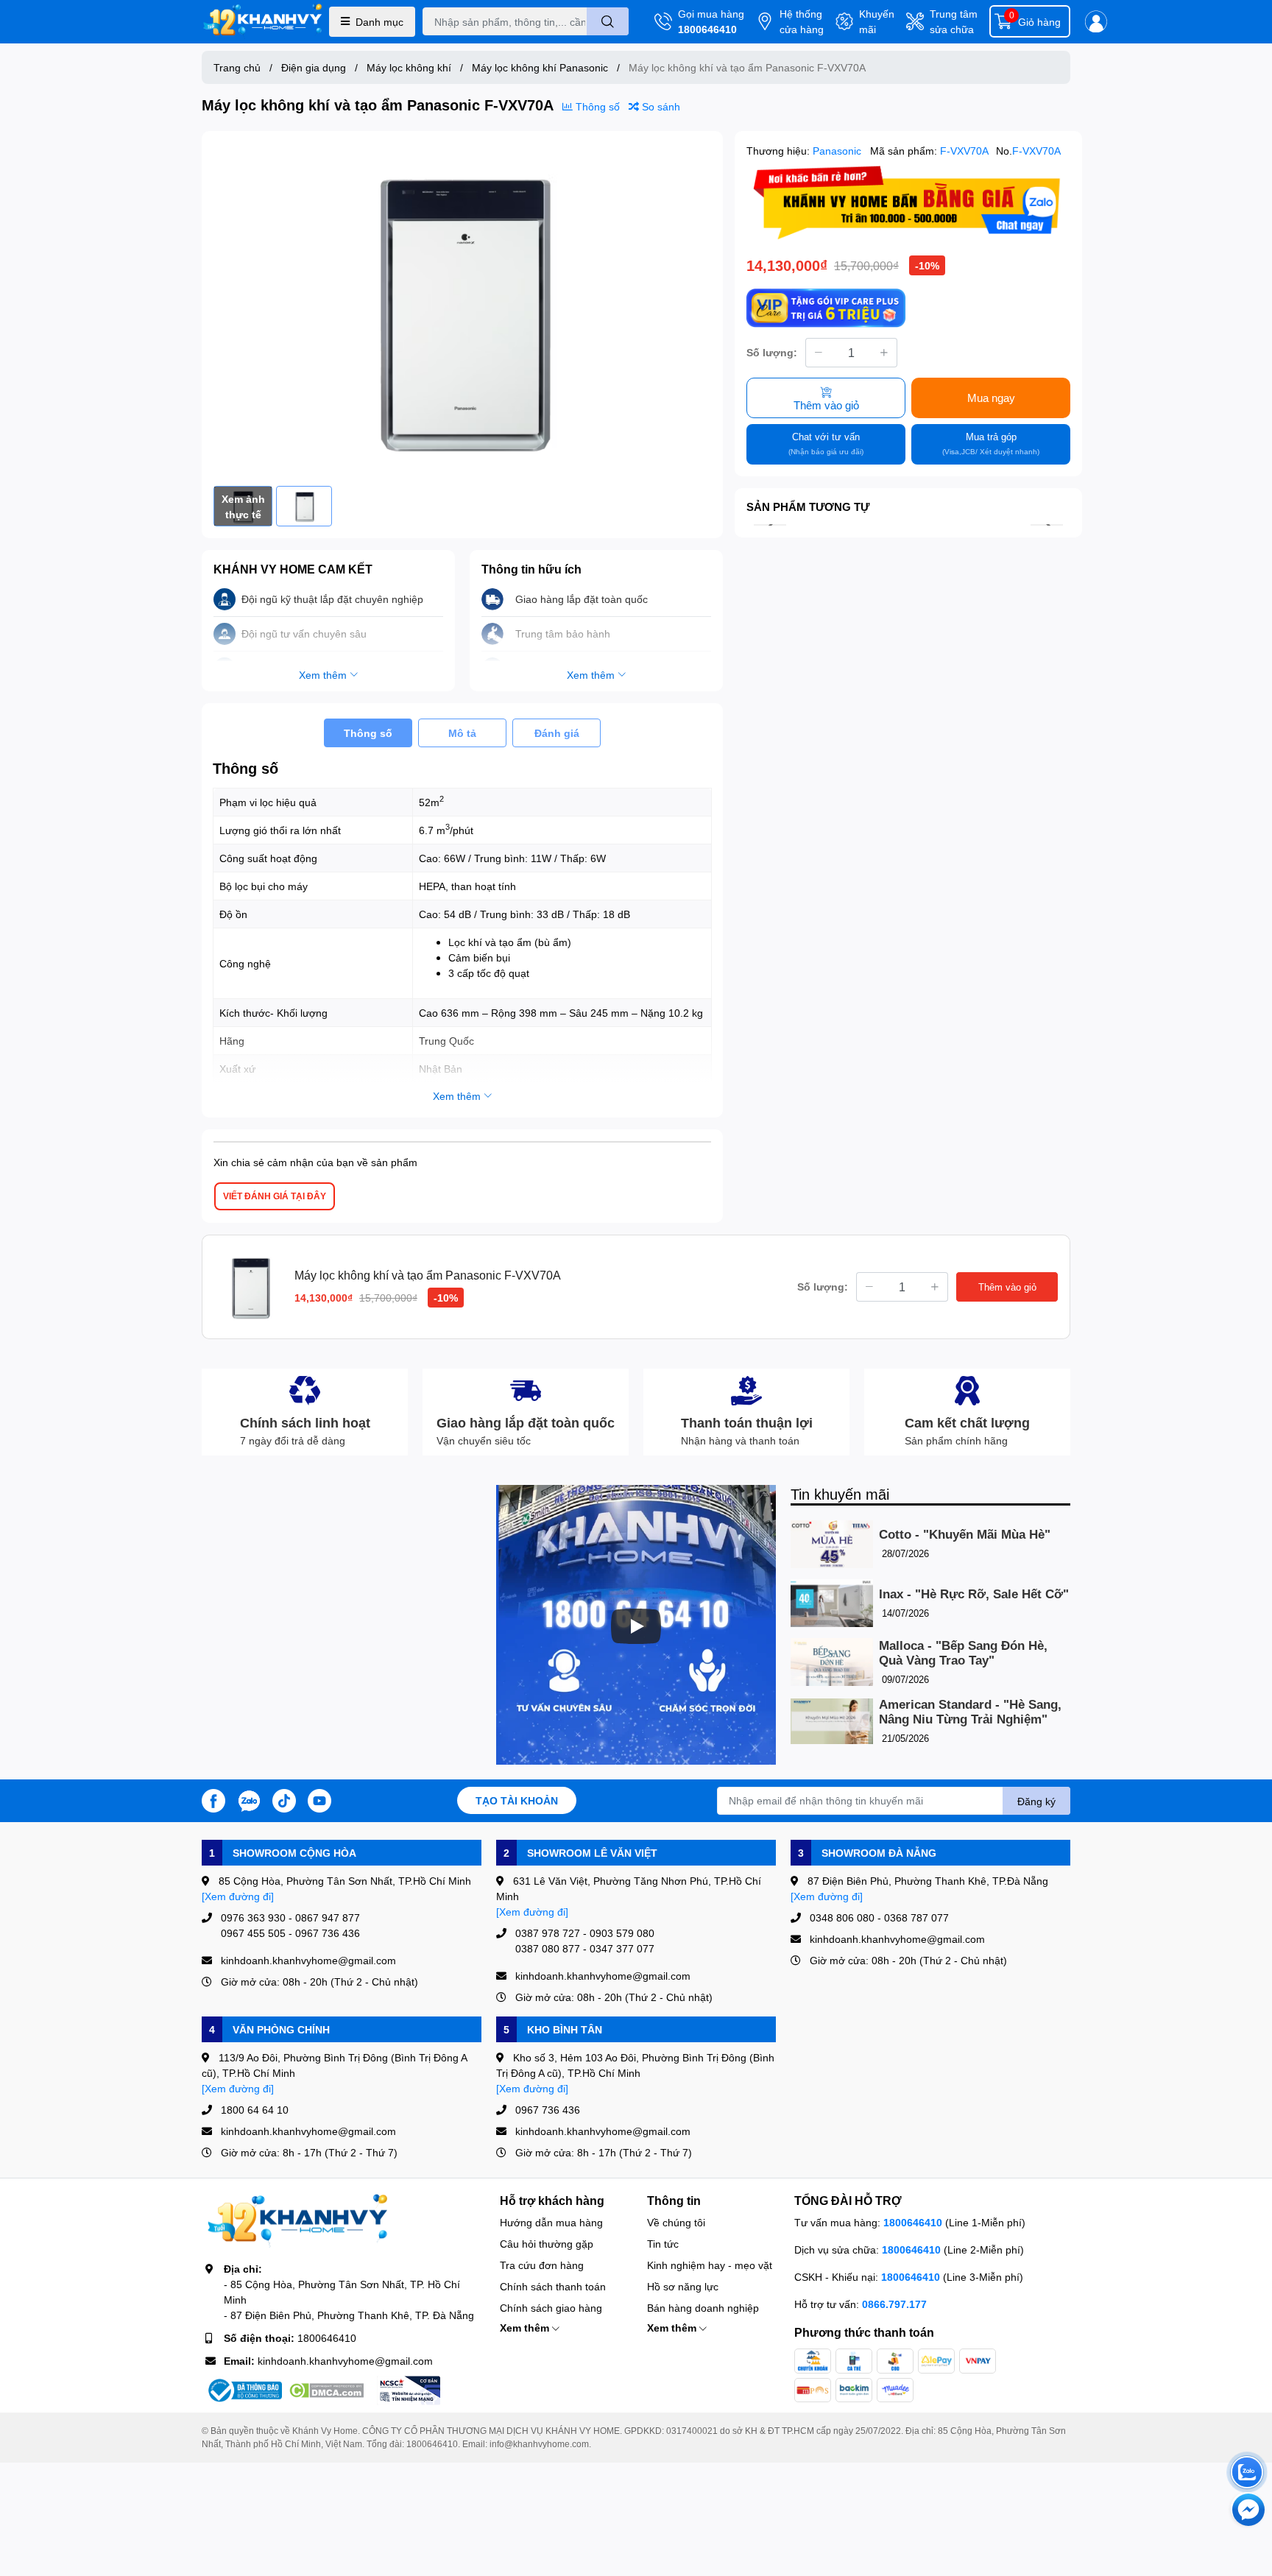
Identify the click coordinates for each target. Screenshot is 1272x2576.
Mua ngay (991, 398)
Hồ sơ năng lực (683, 2286)
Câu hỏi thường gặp (547, 2244)
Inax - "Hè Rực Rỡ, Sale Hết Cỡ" (974, 1594)
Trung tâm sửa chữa (954, 21)
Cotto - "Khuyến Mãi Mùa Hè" (965, 1535)
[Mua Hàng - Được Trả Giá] (908, 203)
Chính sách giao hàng (551, 2308)
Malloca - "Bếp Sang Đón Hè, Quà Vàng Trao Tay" (963, 1653)
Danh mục (379, 22)
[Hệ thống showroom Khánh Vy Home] (262, 22)
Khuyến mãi (877, 21)
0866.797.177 (894, 2304)
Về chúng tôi (676, 2222)
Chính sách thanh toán (553, 2286)
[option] (462, 309)
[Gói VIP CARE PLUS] (826, 308)
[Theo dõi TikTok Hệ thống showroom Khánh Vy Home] (284, 1799)
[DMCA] (326, 2390)
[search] (608, 21)
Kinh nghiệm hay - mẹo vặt (710, 2265)
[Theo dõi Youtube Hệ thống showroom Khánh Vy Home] (319, 1799)
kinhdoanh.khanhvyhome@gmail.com (345, 2361)
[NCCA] (409, 2390)
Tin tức (663, 2244)
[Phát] (636, 1626)
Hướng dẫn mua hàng (551, 2222)
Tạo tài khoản (517, 1800)
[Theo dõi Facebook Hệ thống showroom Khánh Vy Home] (213, 1799)
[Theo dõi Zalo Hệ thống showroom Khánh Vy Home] (249, 1799)
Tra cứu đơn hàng (542, 2265)
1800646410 (707, 29)
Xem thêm (526, 2328)
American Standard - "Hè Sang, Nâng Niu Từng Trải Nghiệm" (970, 1712)
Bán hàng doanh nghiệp (703, 2308)
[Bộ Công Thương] (244, 2390)
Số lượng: (772, 352)
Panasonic (838, 151)
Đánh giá (557, 733)
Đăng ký (1036, 1801)
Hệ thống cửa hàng (802, 21)
